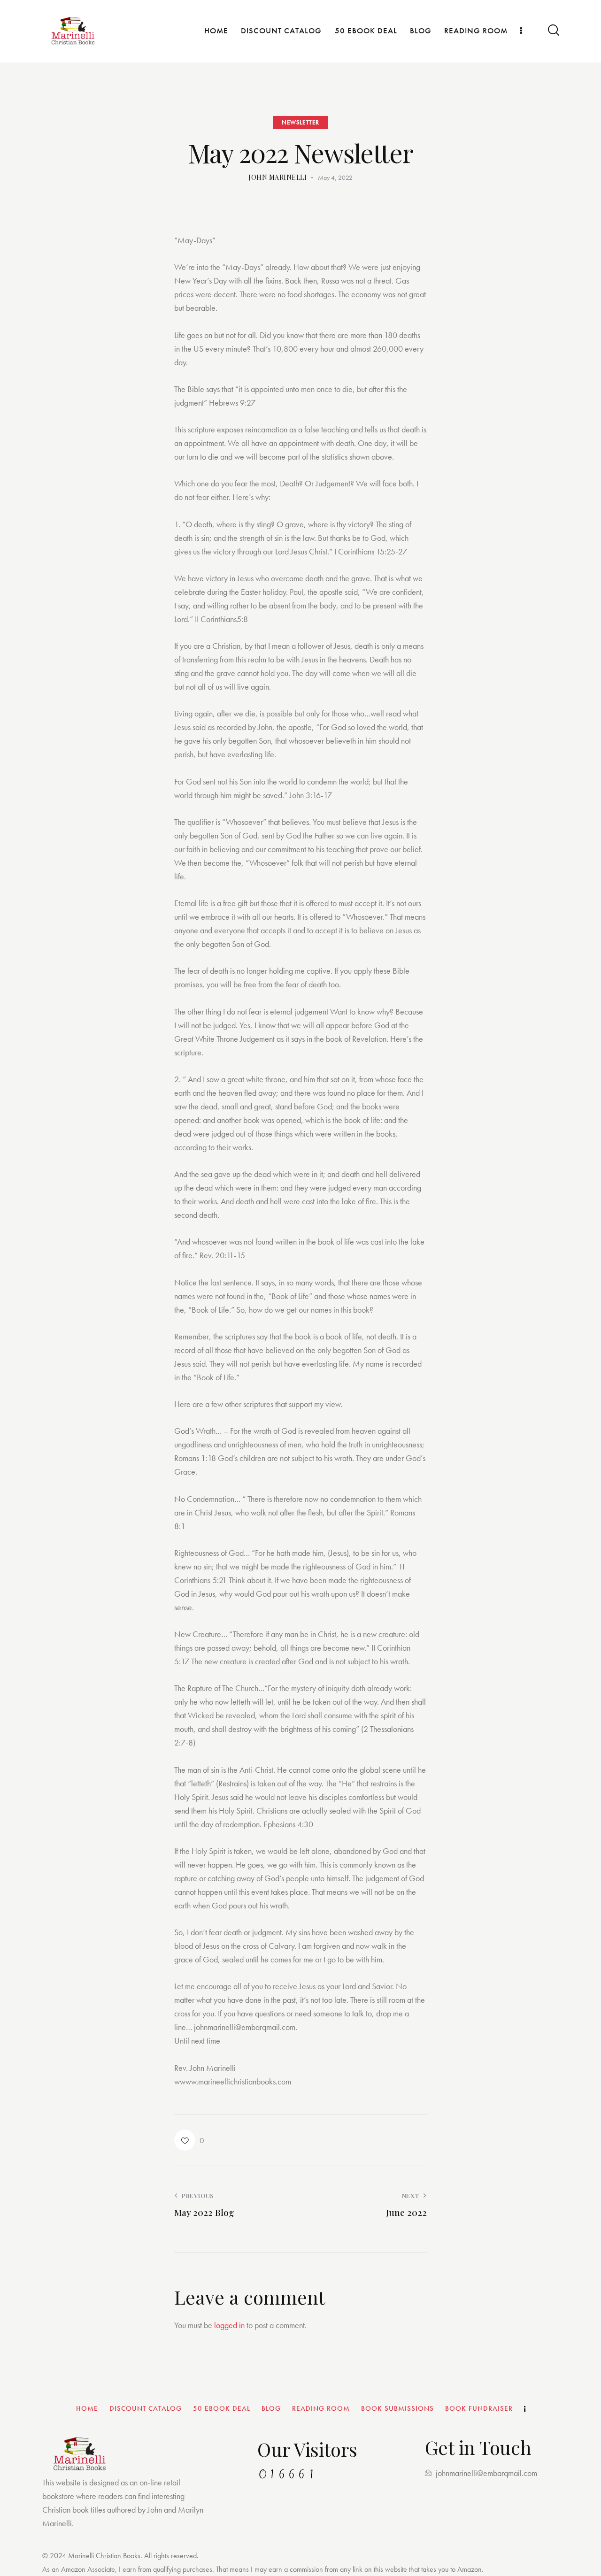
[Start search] (553, 30)
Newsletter (300, 122)
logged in (229, 2325)
